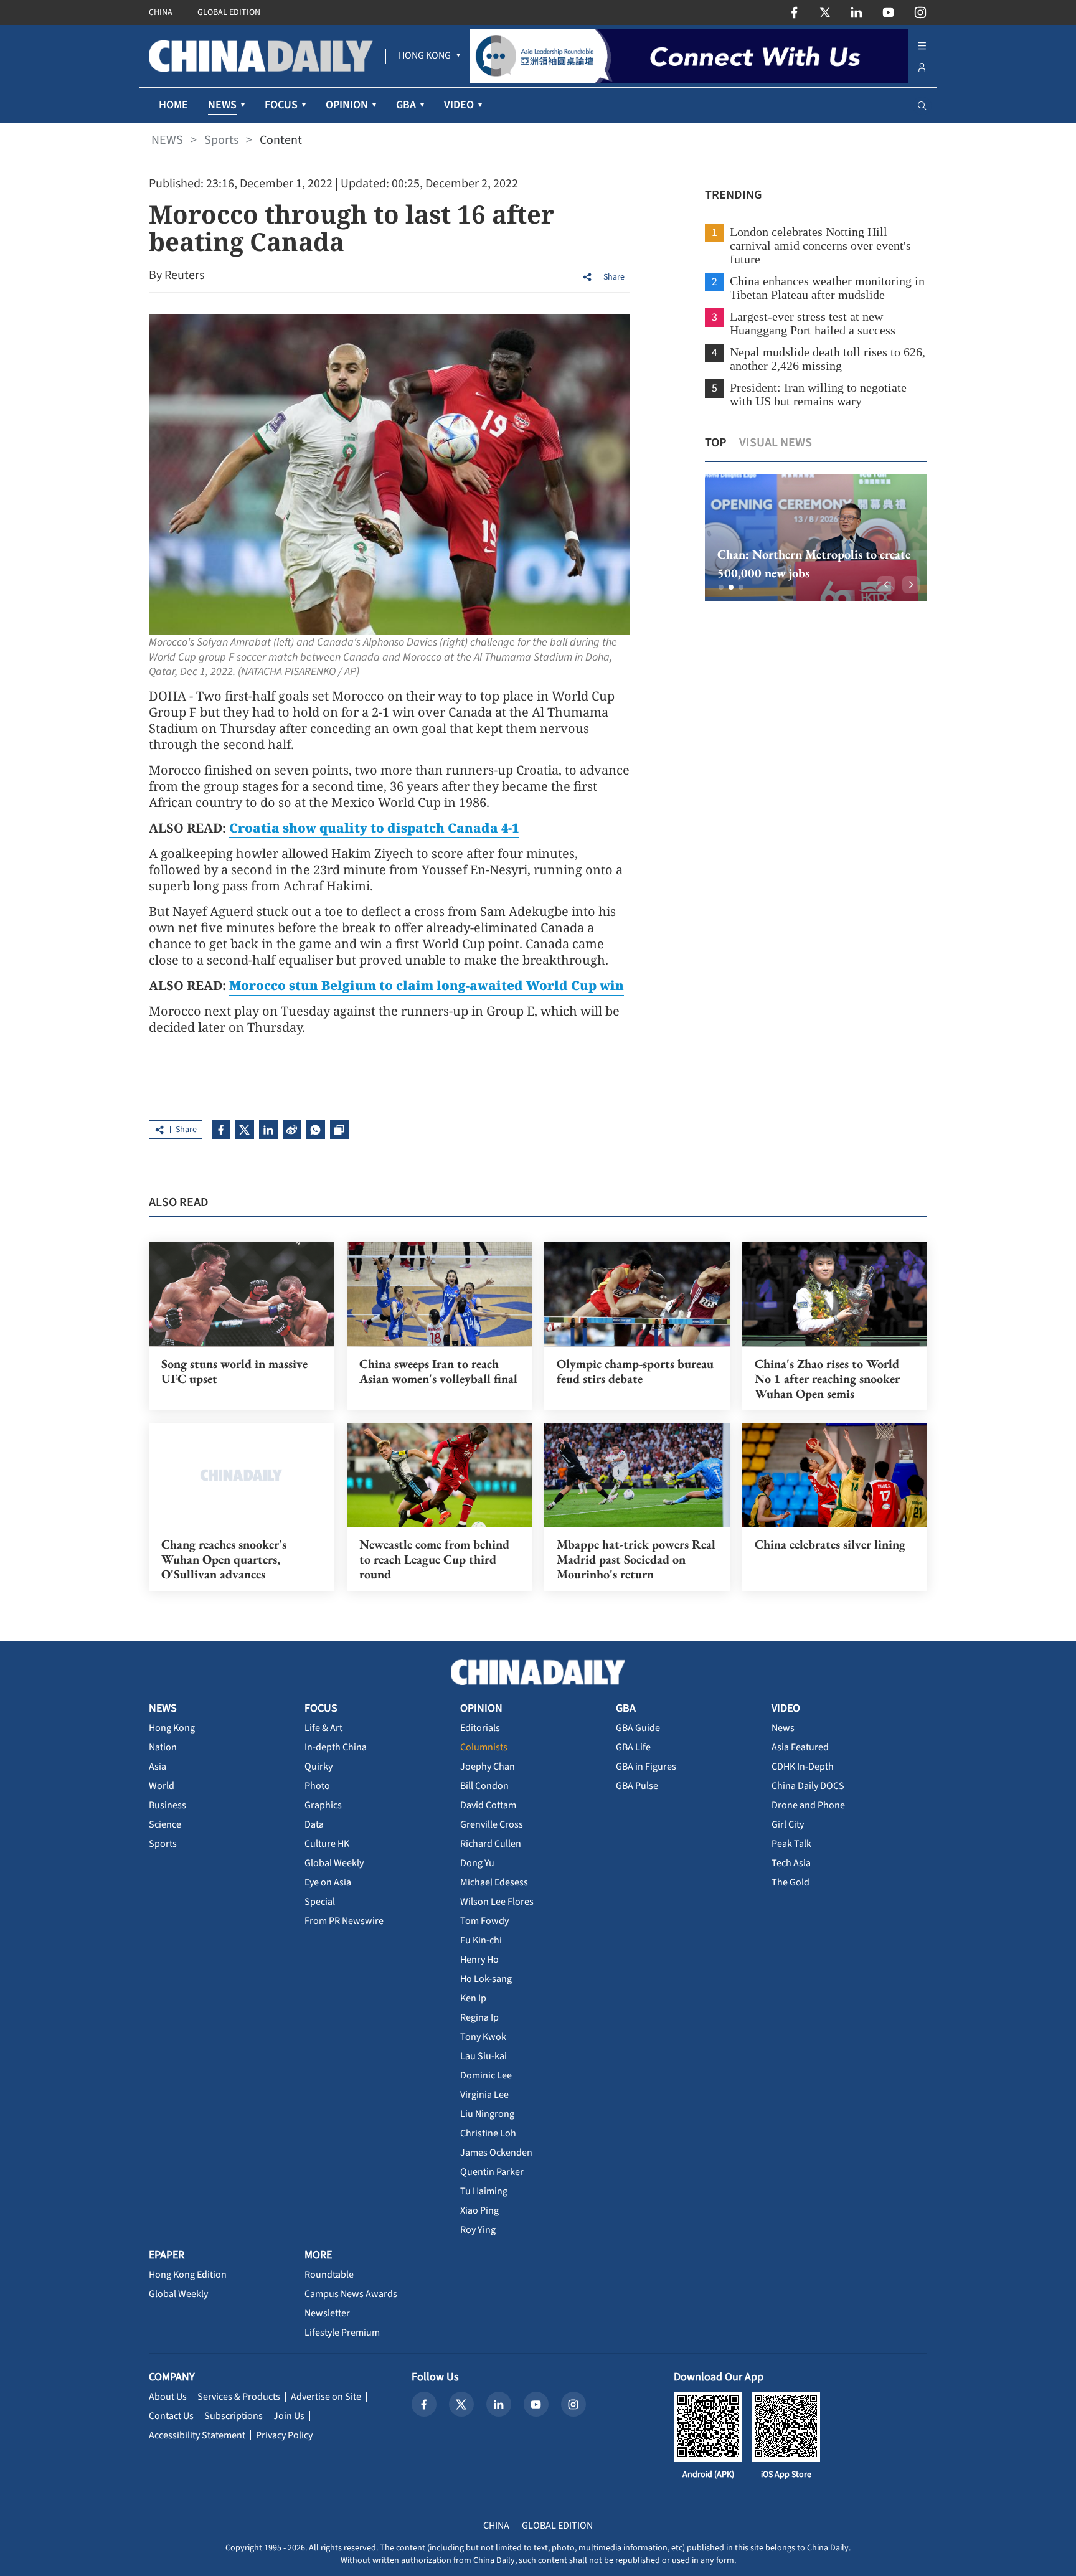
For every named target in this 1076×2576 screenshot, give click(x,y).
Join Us (289, 2416)
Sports (221, 140)
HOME (173, 105)
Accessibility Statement (197, 2435)
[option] (816, 538)
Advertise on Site (326, 2397)
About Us (168, 2397)
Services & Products (239, 2397)
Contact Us (171, 2416)
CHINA (161, 12)
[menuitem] (425, 56)
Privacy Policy (284, 2435)
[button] (721, 587)
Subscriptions (234, 2416)
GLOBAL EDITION (229, 12)
